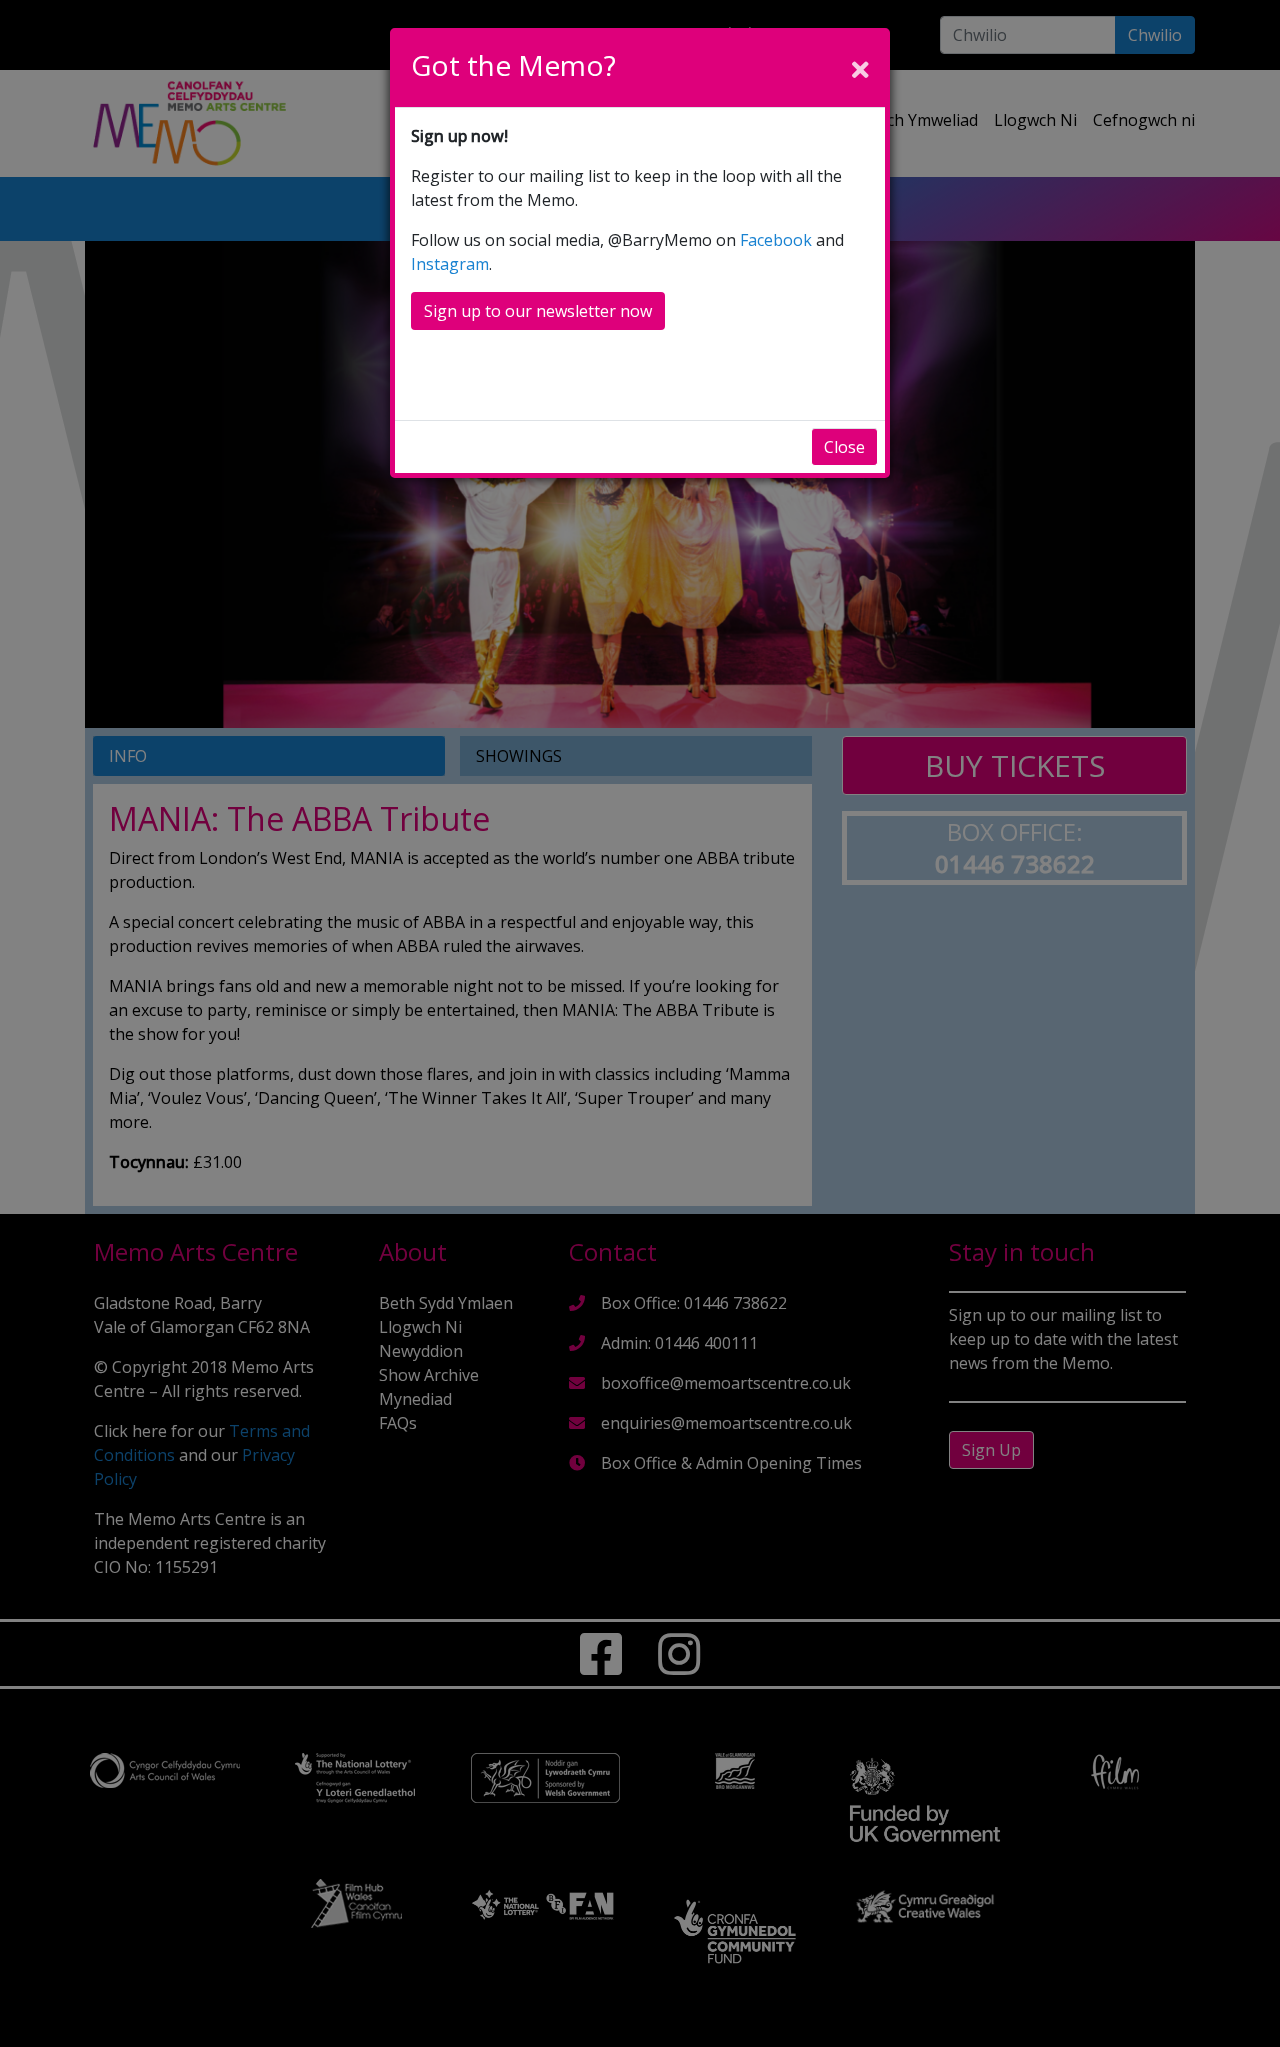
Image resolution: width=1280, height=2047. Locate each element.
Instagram (450, 264)
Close (844, 447)
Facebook (776, 240)
